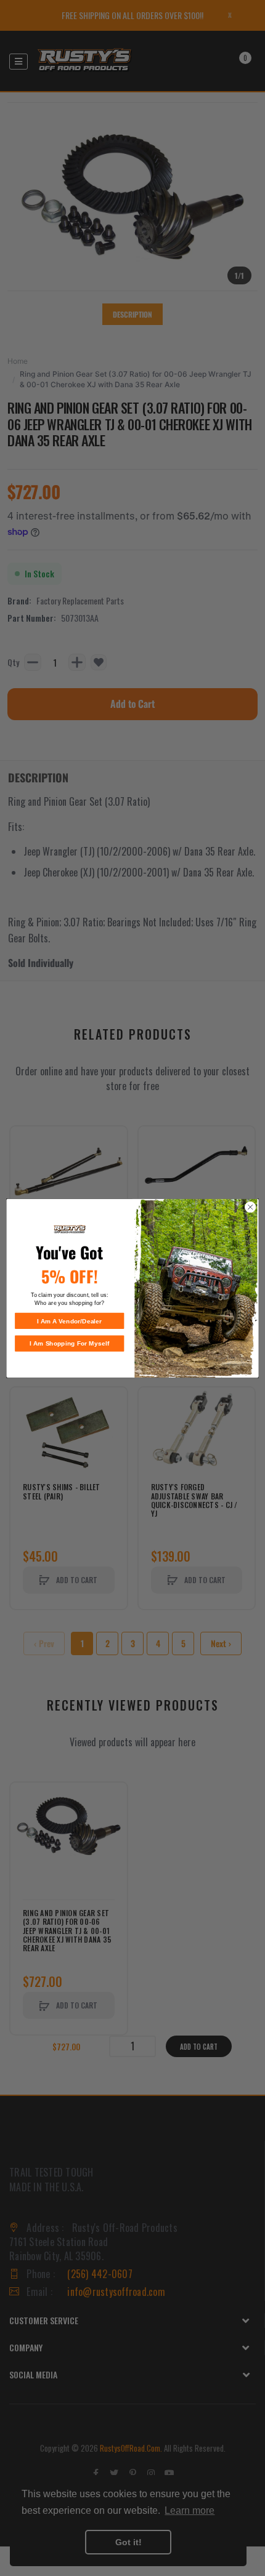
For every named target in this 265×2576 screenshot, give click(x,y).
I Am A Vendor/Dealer (69, 1321)
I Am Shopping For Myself (70, 1343)
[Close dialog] (250, 1207)
